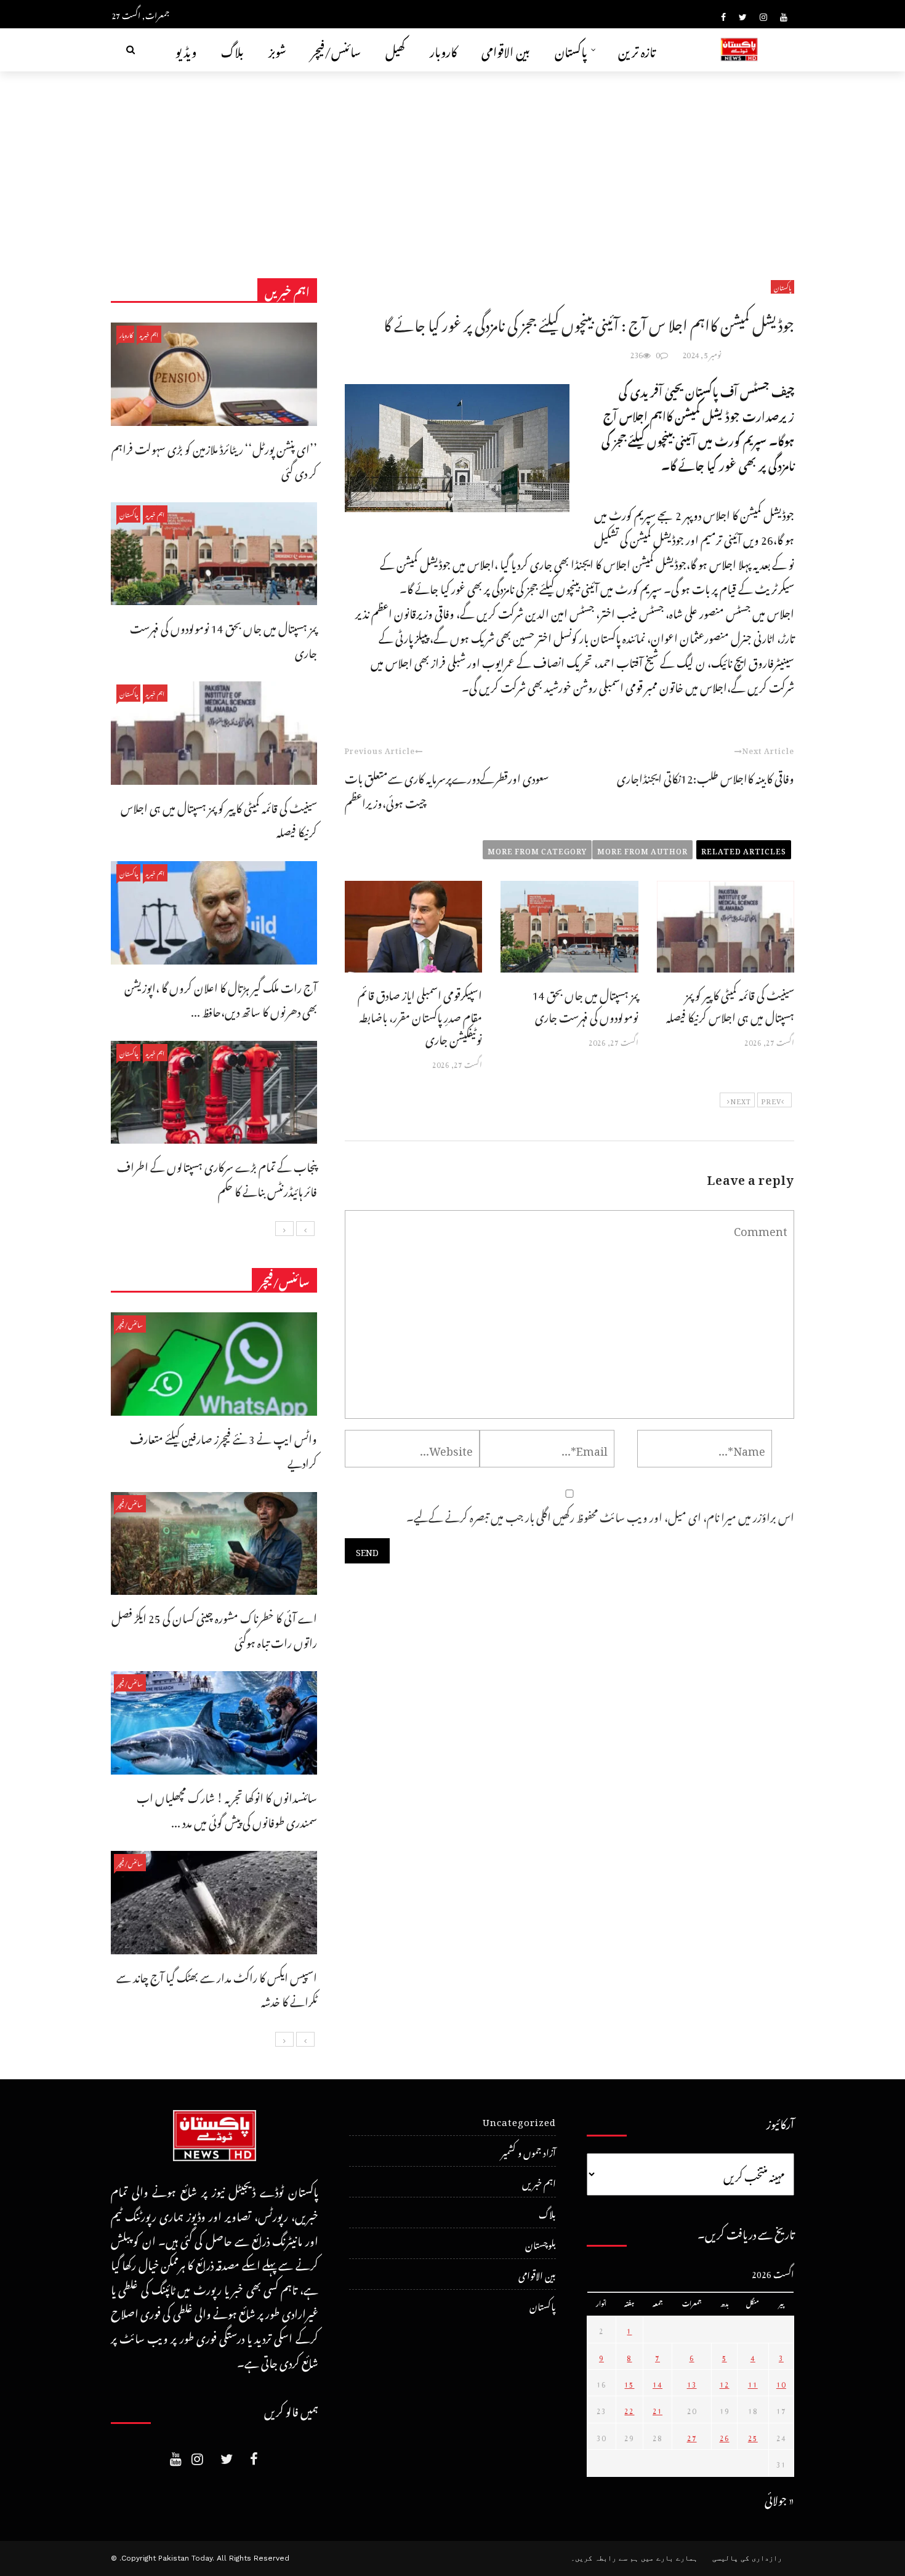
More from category (537, 849)
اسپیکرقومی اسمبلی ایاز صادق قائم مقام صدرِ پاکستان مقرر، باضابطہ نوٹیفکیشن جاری (420, 1015)
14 (658, 2383)
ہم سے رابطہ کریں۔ (605, 2558)
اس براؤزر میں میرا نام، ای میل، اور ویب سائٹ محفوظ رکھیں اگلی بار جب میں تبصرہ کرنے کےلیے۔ (600, 1515)
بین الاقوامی (506, 50)
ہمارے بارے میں (669, 2558)
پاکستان (571, 50)
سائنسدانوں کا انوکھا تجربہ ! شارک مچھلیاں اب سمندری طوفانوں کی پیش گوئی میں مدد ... (227, 1808)
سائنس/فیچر (336, 50)
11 (753, 2383)
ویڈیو (186, 50)
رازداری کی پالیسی (747, 2558)
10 (781, 2383)
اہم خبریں (149, 334)
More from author (642, 849)
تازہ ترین (637, 50)
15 (629, 2383)
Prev (771, 1100)
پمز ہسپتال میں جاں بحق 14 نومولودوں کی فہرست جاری (585, 1004)
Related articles (744, 849)
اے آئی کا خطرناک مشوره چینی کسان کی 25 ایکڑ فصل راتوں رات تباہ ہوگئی (214, 1628)
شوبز (277, 50)
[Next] (284, 1229)
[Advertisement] (452, 164)
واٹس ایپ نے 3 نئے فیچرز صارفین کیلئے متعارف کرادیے (223, 1449)
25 (753, 2436)
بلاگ (232, 50)
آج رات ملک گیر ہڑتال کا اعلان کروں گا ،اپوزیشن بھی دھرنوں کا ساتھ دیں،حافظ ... (221, 998)
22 (629, 2409)
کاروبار (443, 50)
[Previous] (305, 1229)
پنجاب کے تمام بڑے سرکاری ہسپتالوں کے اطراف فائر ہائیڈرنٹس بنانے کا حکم (217, 1177)
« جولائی (779, 2498)
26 (725, 2436)
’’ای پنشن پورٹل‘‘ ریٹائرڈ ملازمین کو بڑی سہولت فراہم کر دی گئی (214, 459)
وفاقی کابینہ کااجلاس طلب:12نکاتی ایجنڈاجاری (706, 776)
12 (725, 2383)
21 (658, 2409)
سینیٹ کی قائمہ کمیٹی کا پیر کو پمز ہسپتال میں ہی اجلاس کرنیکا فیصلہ (730, 1004)
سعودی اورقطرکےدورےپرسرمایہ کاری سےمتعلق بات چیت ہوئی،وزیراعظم (447, 789)
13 (692, 2383)
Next (741, 1100)
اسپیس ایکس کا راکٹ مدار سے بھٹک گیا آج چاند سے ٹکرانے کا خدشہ (217, 1988)
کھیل (395, 50)
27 (692, 2436)
